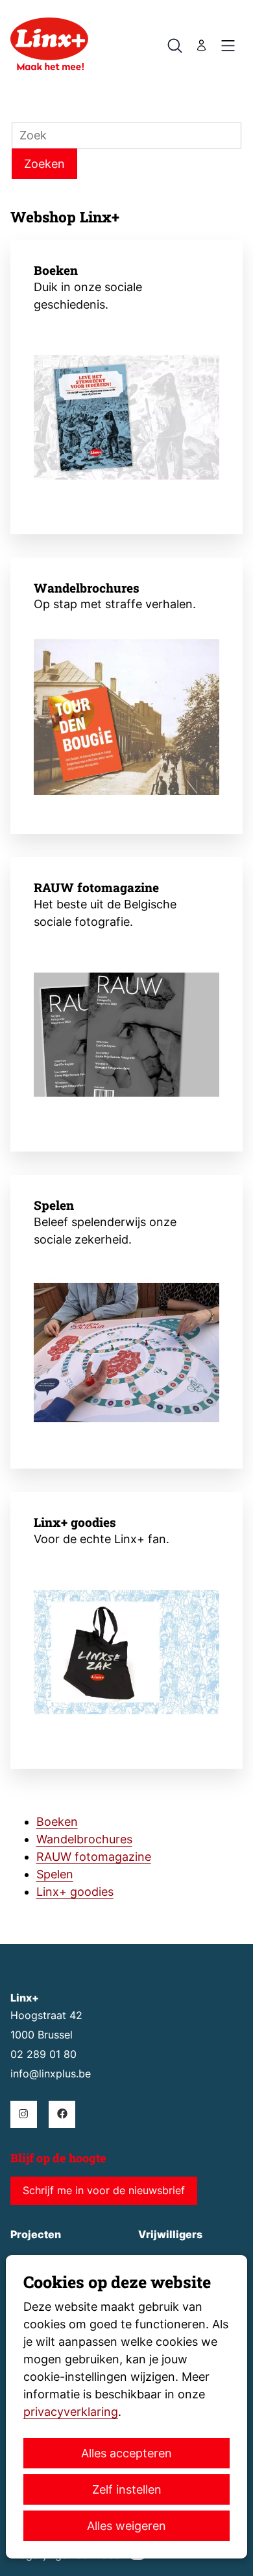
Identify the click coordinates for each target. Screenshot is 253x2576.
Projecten (36, 2235)
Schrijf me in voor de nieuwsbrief (104, 2191)
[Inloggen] (202, 45)
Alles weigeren (126, 2526)
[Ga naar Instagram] (24, 2114)
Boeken (56, 270)
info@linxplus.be (51, 2074)
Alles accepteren (126, 2453)
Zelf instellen (127, 2489)
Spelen (54, 1205)
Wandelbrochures (87, 588)
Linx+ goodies (75, 1522)
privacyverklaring (71, 2412)
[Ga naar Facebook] (62, 2114)
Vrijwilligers (170, 2235)
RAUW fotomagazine (96, 887)
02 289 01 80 (43, 2054)
